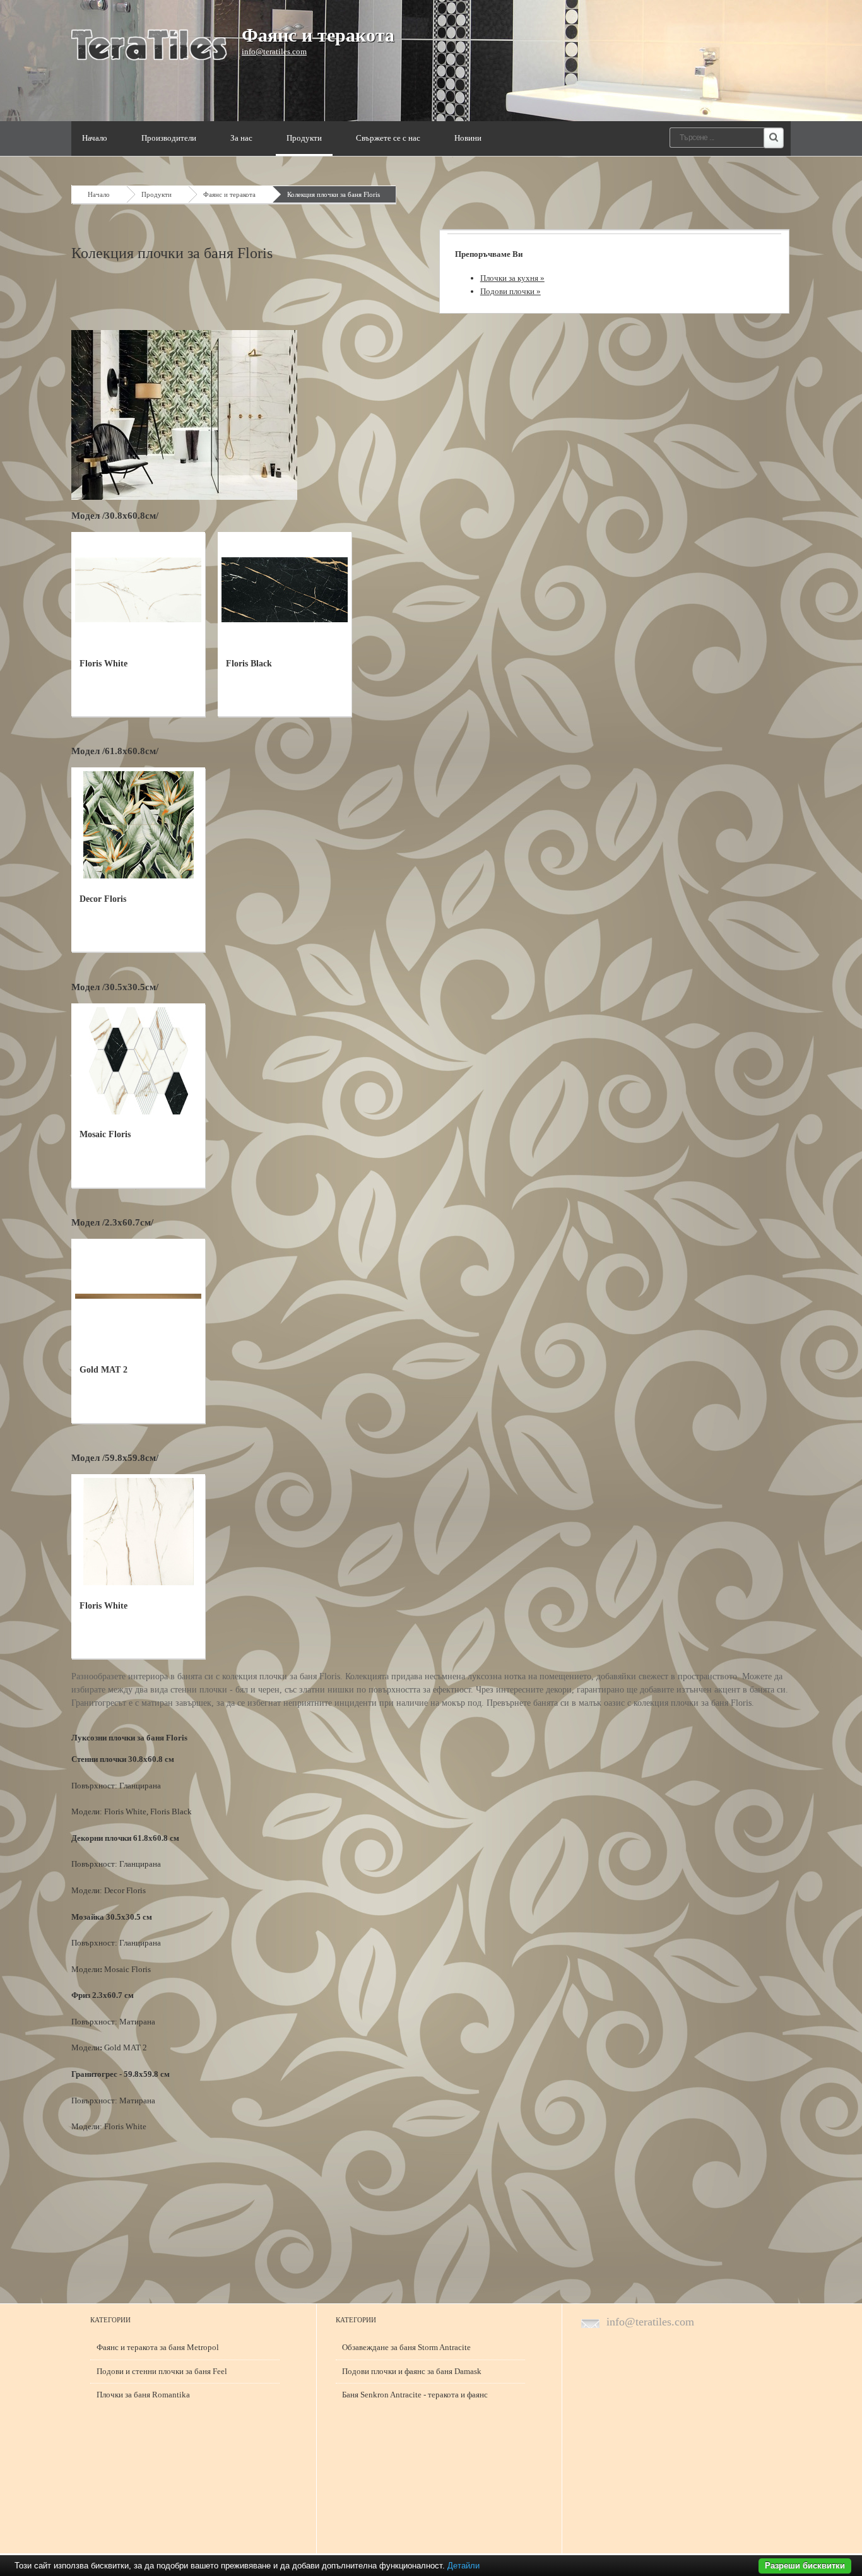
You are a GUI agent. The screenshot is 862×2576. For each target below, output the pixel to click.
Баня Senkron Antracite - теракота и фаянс (415, 2395)
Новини (468, 138)
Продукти (304, 138)
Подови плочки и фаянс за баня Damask (412, 2371)
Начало (95, 138)
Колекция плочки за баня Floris (334, 194)
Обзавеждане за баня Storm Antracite (406, 2347)
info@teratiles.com (274, 51)
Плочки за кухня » (512, 278)
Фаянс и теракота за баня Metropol (158, 2347)
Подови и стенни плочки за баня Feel (162, 2371)
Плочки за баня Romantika (143, 2395)
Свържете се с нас (388, 138)
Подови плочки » (511, 291)
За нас (241, 138)
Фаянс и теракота (318, 35)
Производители (169, 138)
